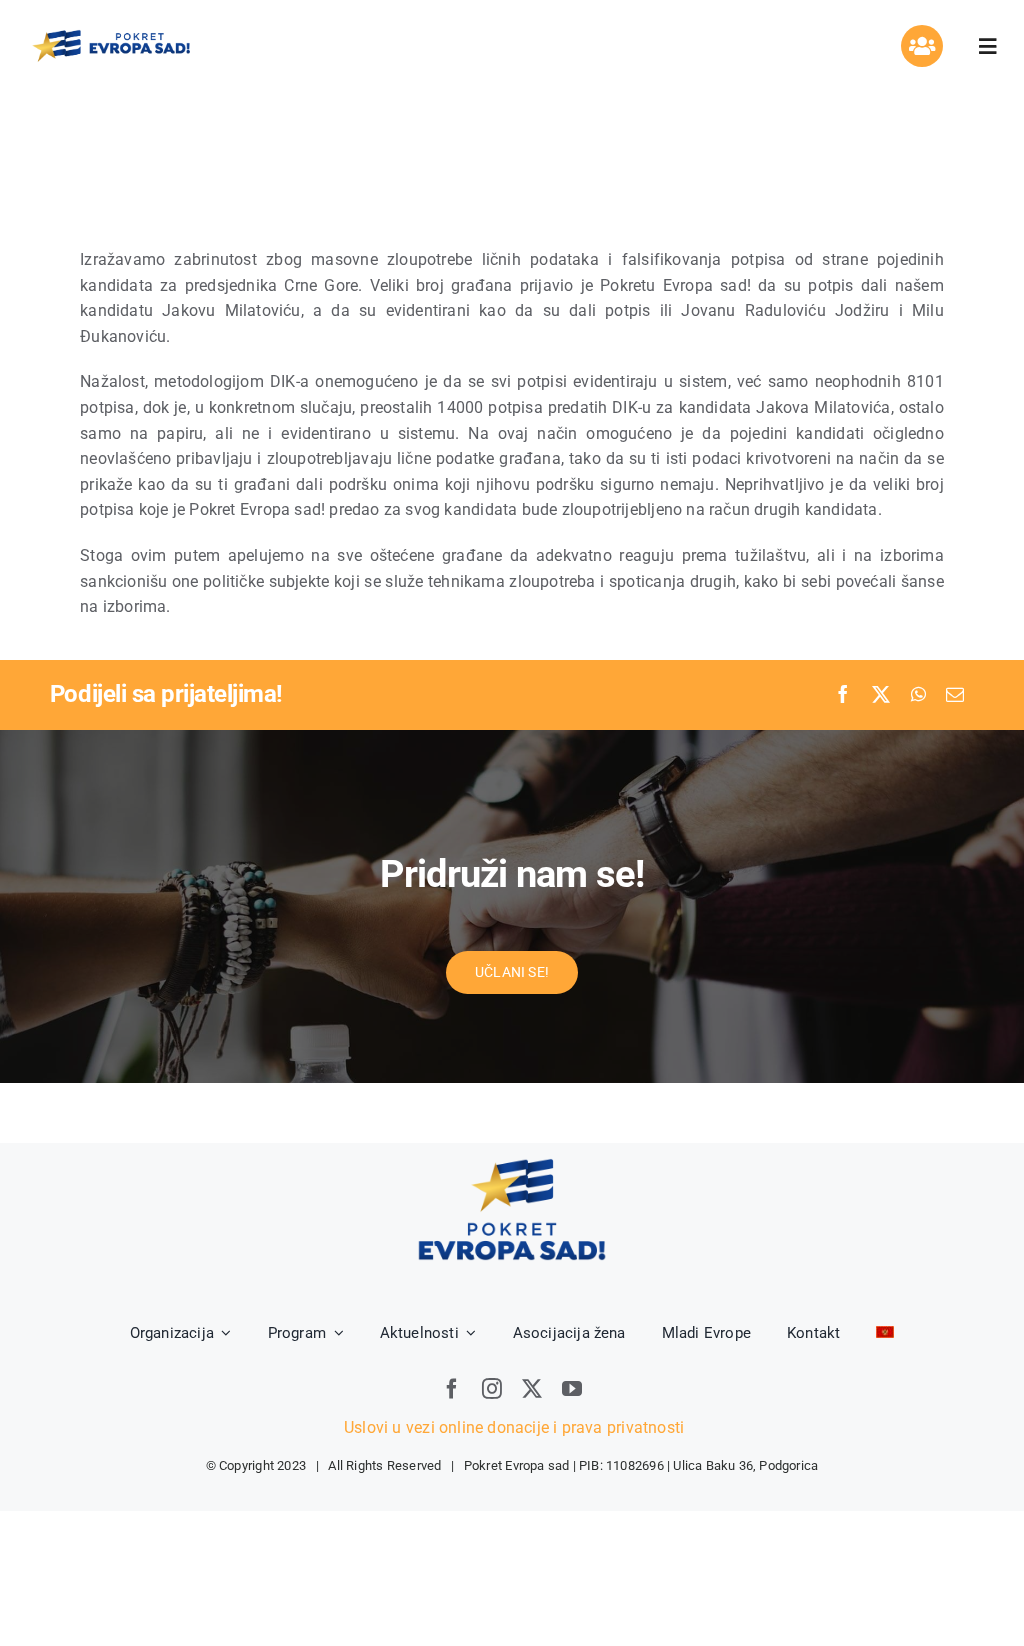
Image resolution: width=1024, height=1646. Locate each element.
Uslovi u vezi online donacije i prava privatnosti (512, 1427)
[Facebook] (843, 695)
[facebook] (452, 1389)
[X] (881, 695)
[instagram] (492, 1389)
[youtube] (572, 1389)
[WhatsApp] (918, 695)
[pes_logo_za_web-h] (111, 34)
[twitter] (532, 1389)
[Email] (955, 695)
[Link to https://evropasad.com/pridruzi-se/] (922, 46)
